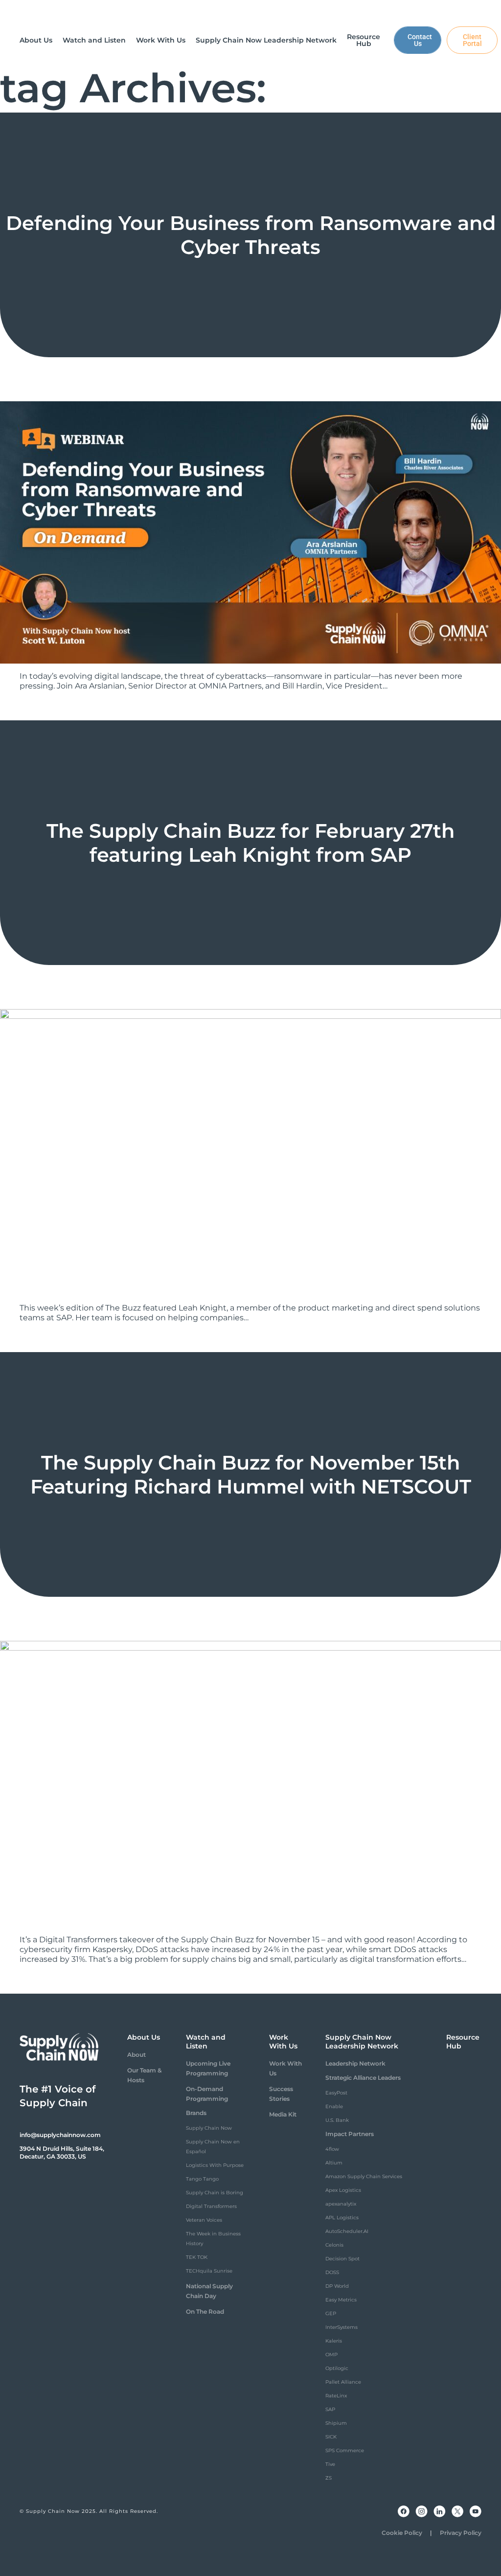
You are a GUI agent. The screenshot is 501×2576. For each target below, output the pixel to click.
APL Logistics (342, 2218)
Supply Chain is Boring (215, 2193)
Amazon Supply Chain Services (364, 2176)
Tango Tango (202, 2179)
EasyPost (336, 2093)
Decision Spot (342, 2259)
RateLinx (336, 2396)
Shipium (336, 2423)
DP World (337, 2286)
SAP (330, 2409)
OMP (331, 2355)
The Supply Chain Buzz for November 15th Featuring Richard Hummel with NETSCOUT (251, 1474)
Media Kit (283, 2114)
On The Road (205, 2311)
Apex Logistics (343, 2190)
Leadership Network (355, 2063)
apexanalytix (341, 2204)
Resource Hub (463, 2042)
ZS (329, 2478)
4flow (332, 2149)
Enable (334, 2106)
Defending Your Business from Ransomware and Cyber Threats (251, 235)
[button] (36, 40)
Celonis (334, 2245)
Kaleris (334, 2341)
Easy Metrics (341, 2300)
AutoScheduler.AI (347, 2231)
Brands (196, 2113)
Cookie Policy (402, 2533)
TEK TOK (197, 2257)
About (137, 2055)
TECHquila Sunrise (209, 2271)
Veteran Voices (204, 2220)
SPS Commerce (345, 2450)
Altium (334, 2163)
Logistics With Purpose (215, 2165)
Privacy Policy (461, 2533)
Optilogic (337, 2368)
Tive (330, 2464)
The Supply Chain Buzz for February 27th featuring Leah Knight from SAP (250, 843)
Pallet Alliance (343, 2382)
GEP (331, 2313)
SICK (331, 2437)
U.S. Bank (337, 2120)
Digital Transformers (211, 2206)
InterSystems (342, 2327)
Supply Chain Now (209, 2128)
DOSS (332, 2272)
